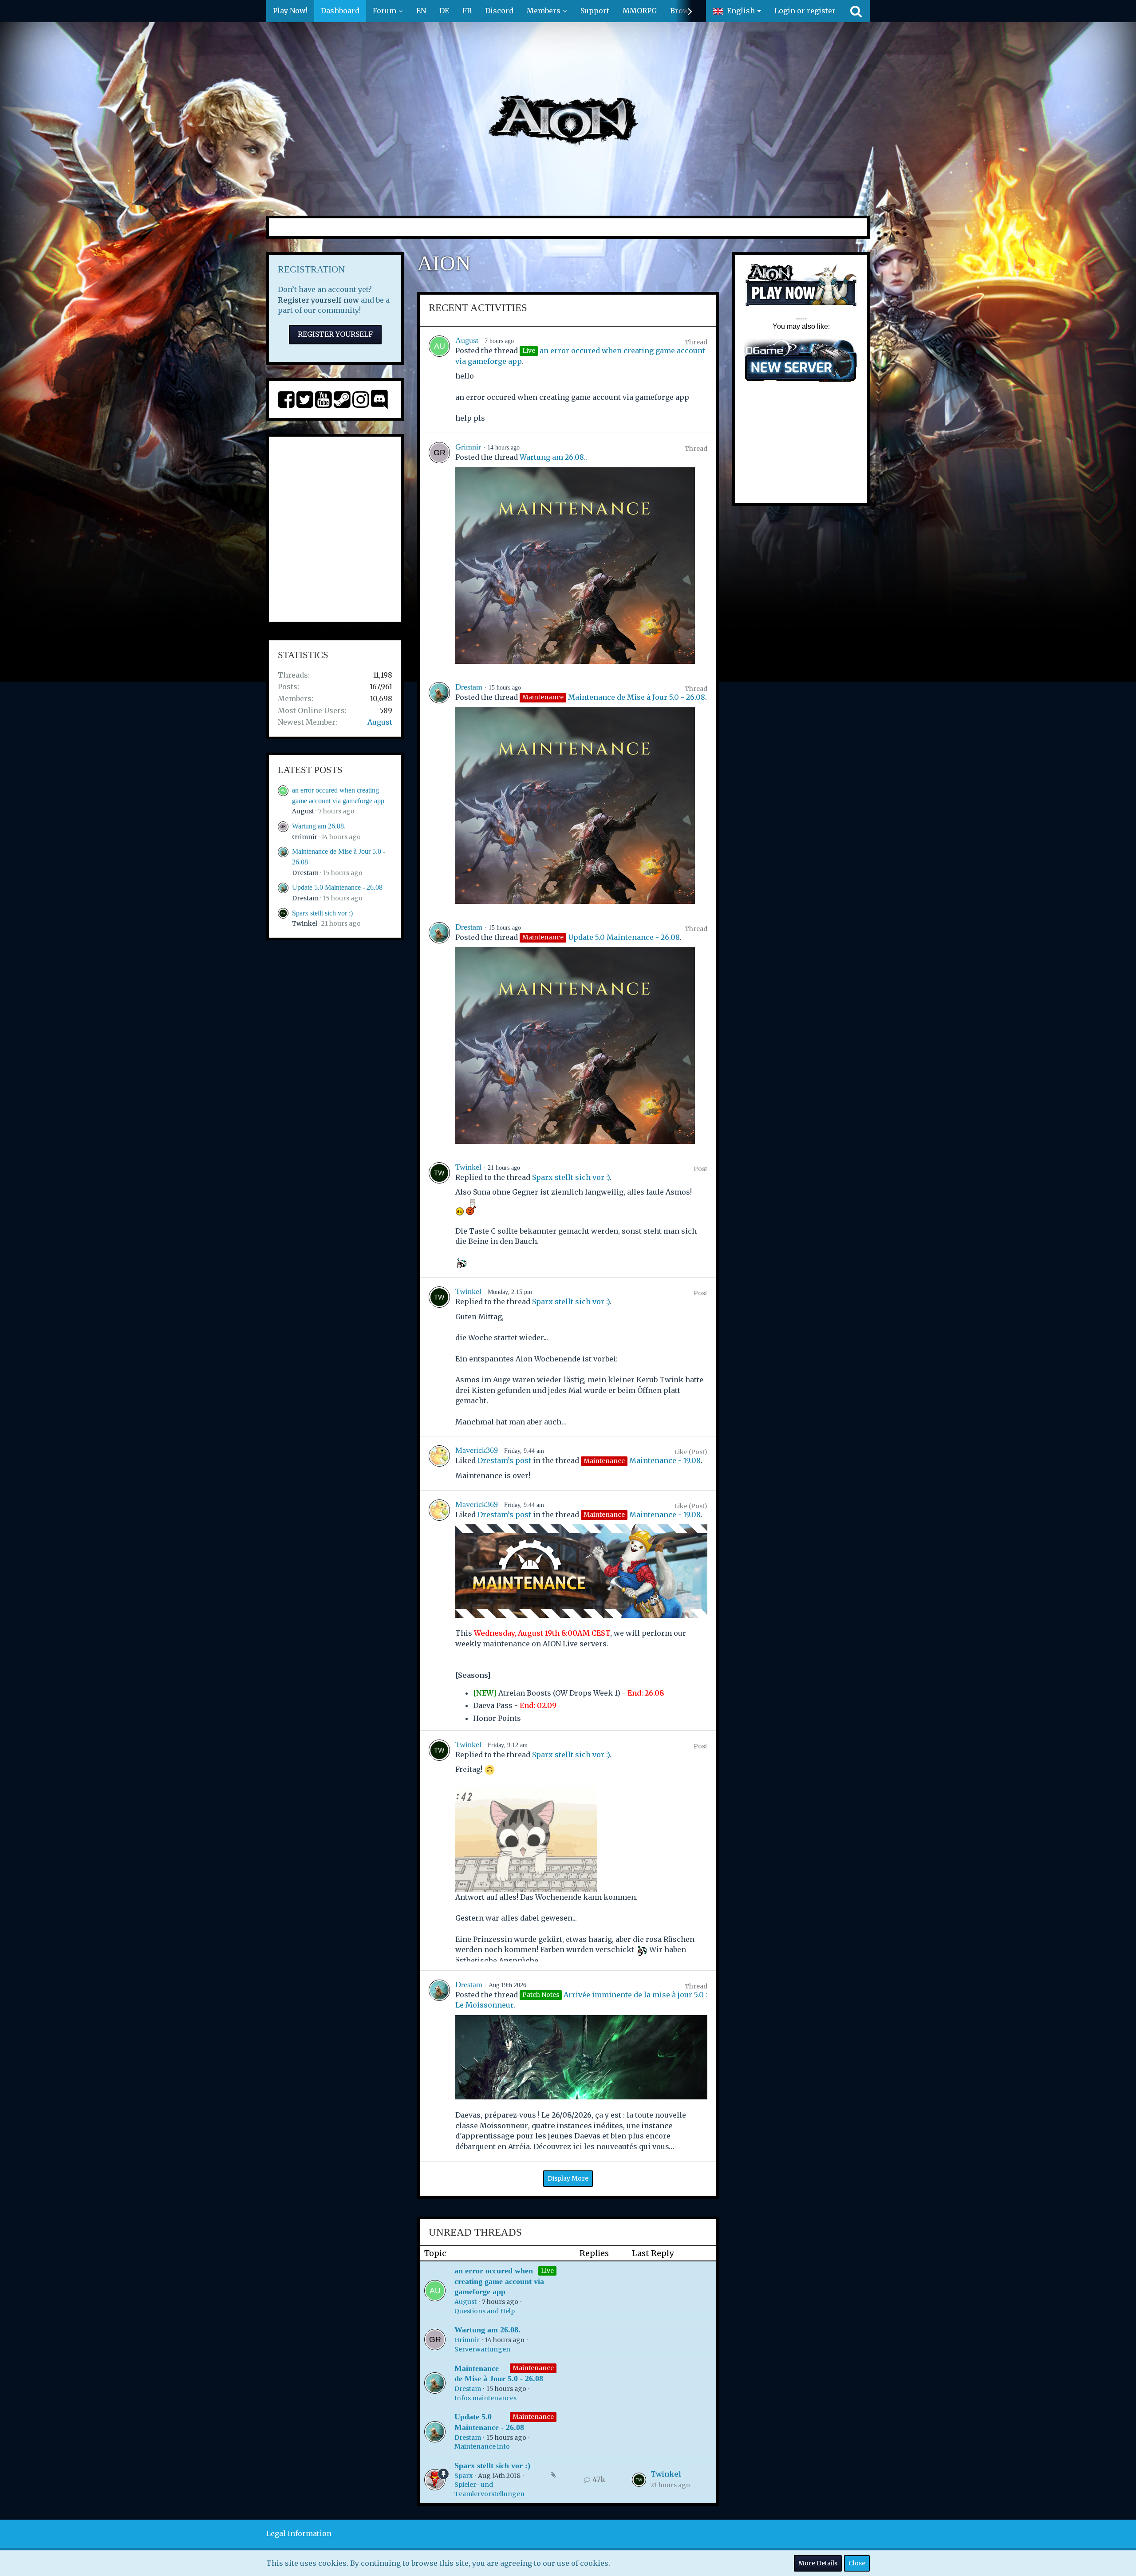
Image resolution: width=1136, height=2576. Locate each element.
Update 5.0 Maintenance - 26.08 (337, 887)
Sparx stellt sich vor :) (322, 913)
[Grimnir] (439, 553)
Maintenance (533, 2368)
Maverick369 (477, 1450)
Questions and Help (485, 2311)
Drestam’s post (504, 1460)
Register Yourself (335, 334)
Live (547, 2271)
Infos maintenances (485, 2398)
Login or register (805, 11)
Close (857, 2563)
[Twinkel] (439, 1215)
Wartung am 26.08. (319, 826)
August (380, 722)
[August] (439, 380)
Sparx (463, 2476)
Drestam (305, 873)
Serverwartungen (482, 2349)
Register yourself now (318, 300)
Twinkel (305, 923)
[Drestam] (439, 793)
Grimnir (305, 837)
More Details (818, 2563)
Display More (568, 2178)
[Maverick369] (439, 1463)
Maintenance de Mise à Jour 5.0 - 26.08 (637, 697)
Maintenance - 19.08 (665, 1460)
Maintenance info (482, 2446)
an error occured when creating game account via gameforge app (499, 2281)
